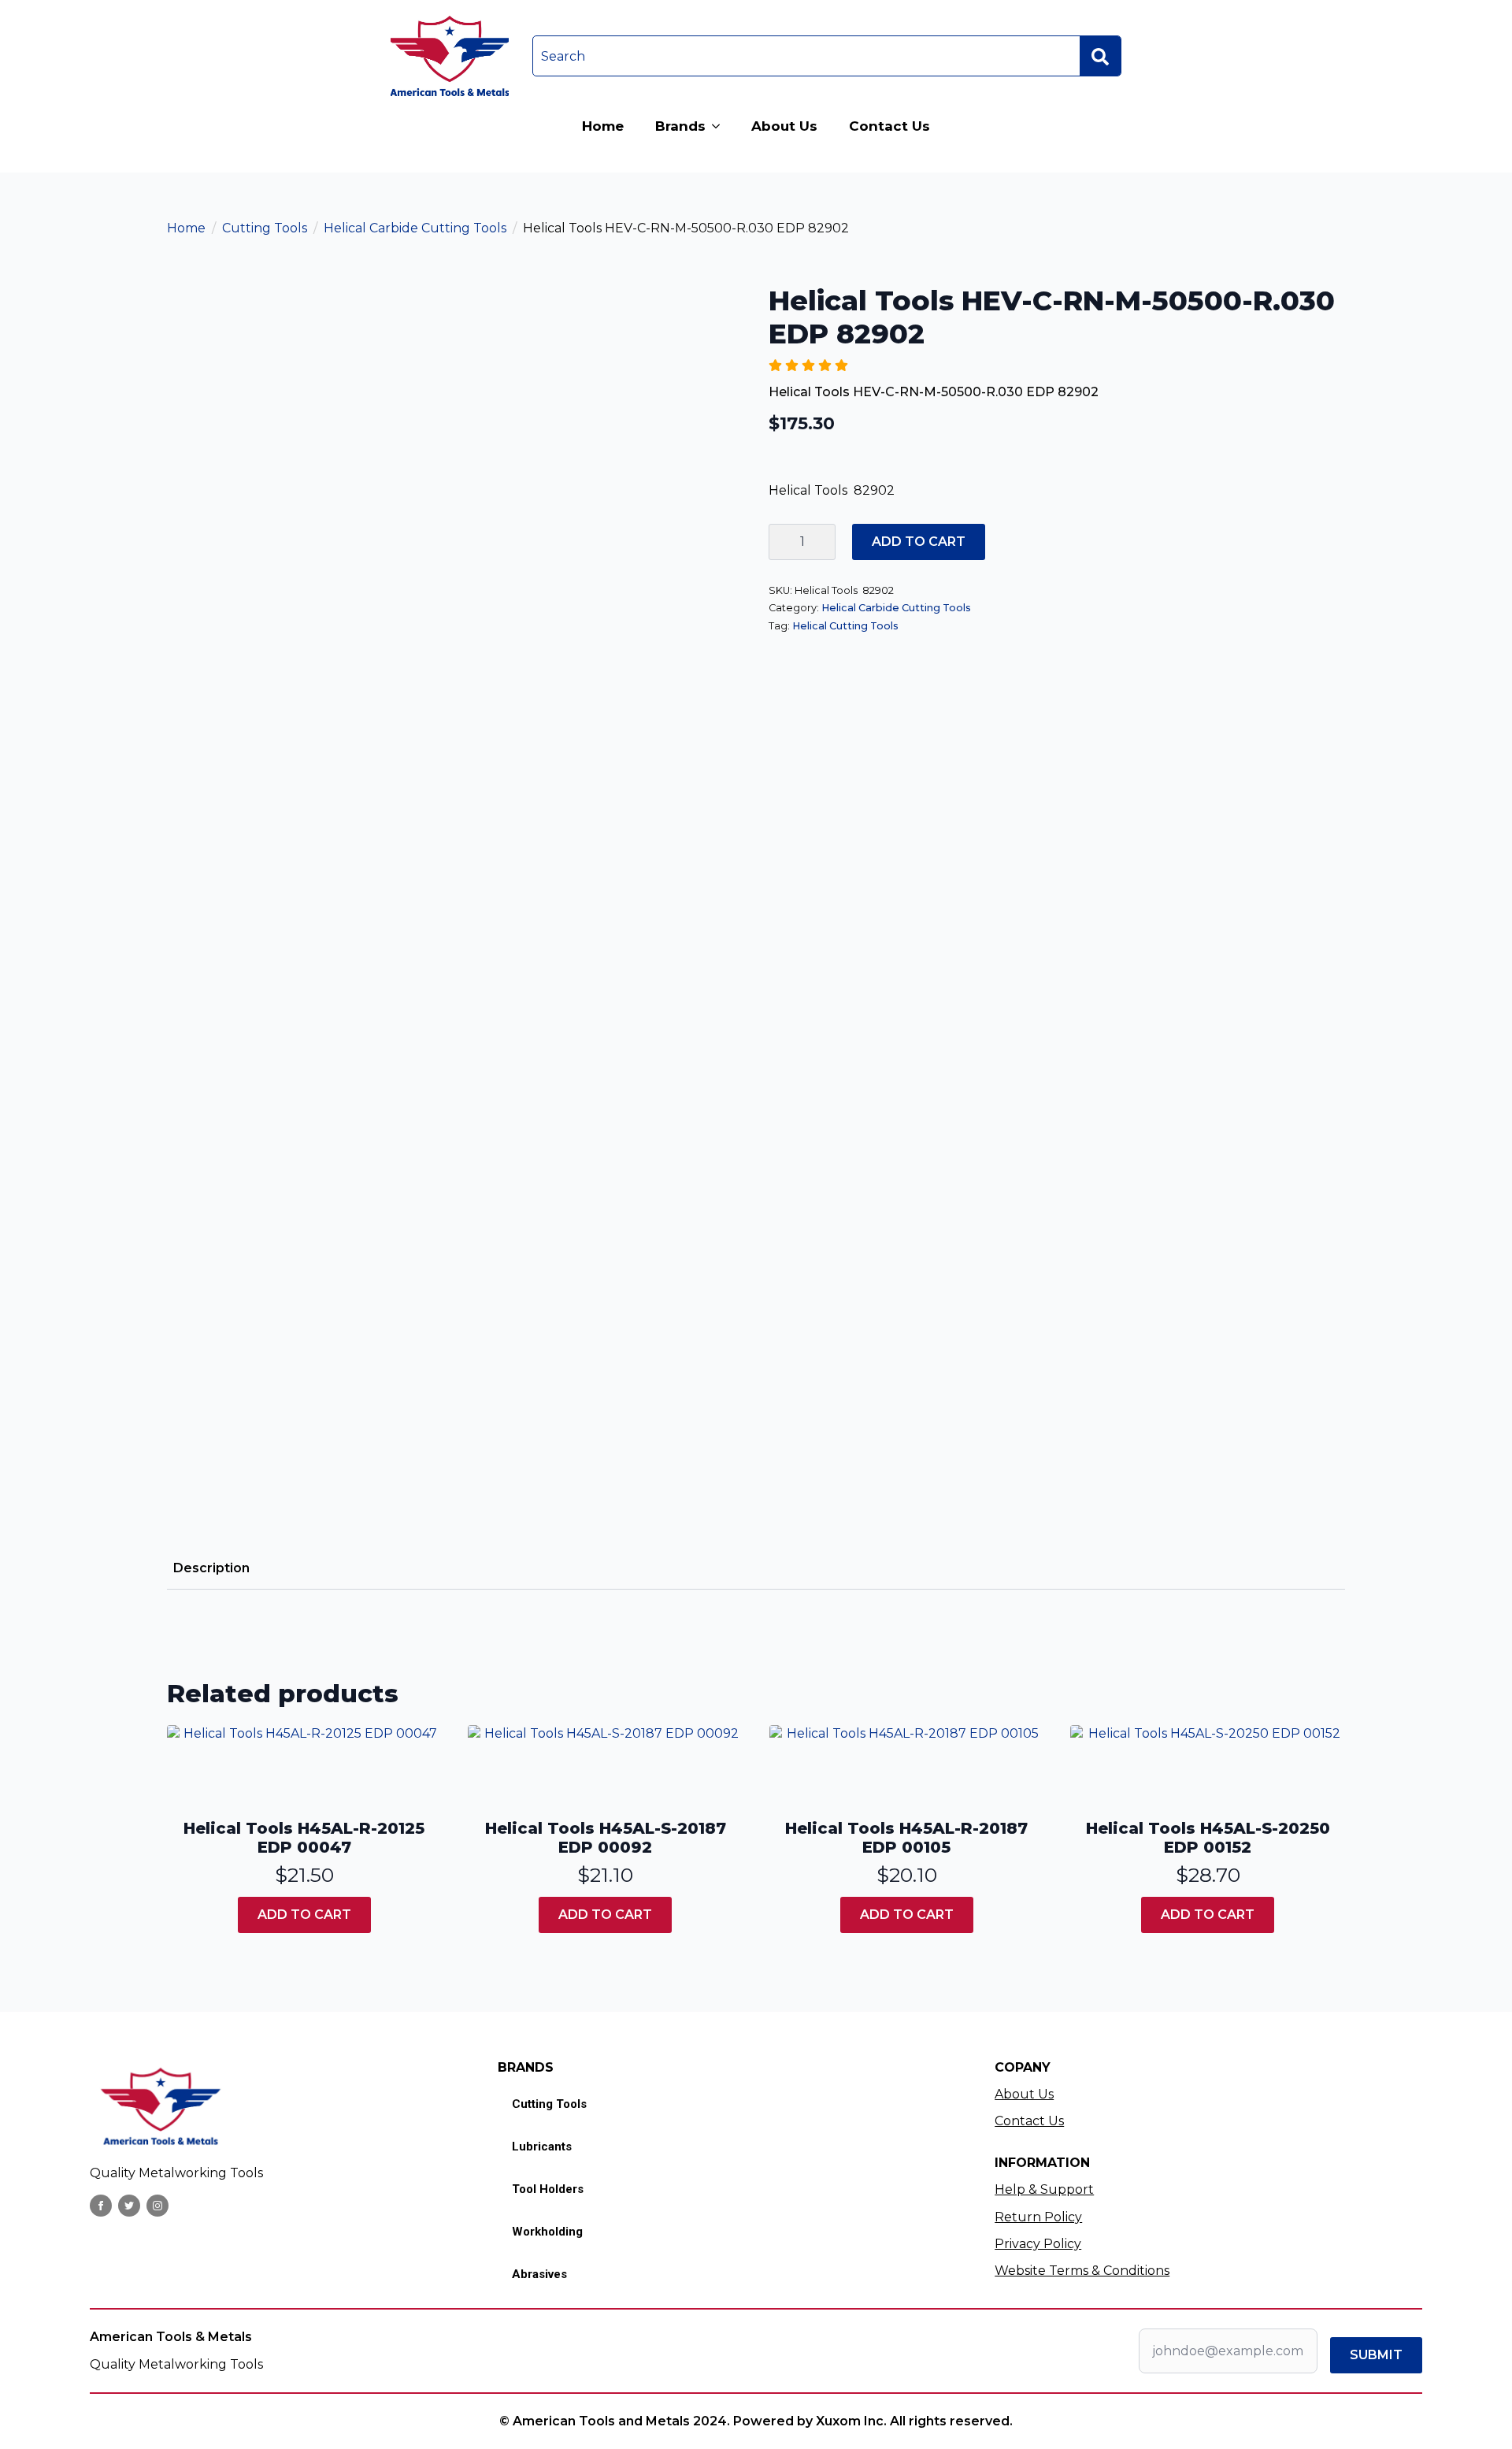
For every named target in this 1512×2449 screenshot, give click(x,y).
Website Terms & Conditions (1082, 2271)
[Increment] (823, 542)
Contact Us (889, 126)
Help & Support (1044, 2189)
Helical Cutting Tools (845, 626)
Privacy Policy (1038, 2244)
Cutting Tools (265, 228)
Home (603, 126)
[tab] (211, 1568)
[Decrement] (781, 542)
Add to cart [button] (304, 1915)
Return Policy (1038, 2217)
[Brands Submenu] (721, 126)
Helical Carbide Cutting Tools (415, 228)
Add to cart (919, 542)
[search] (1100, 57)
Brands (680, 126)
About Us (784, 126)
